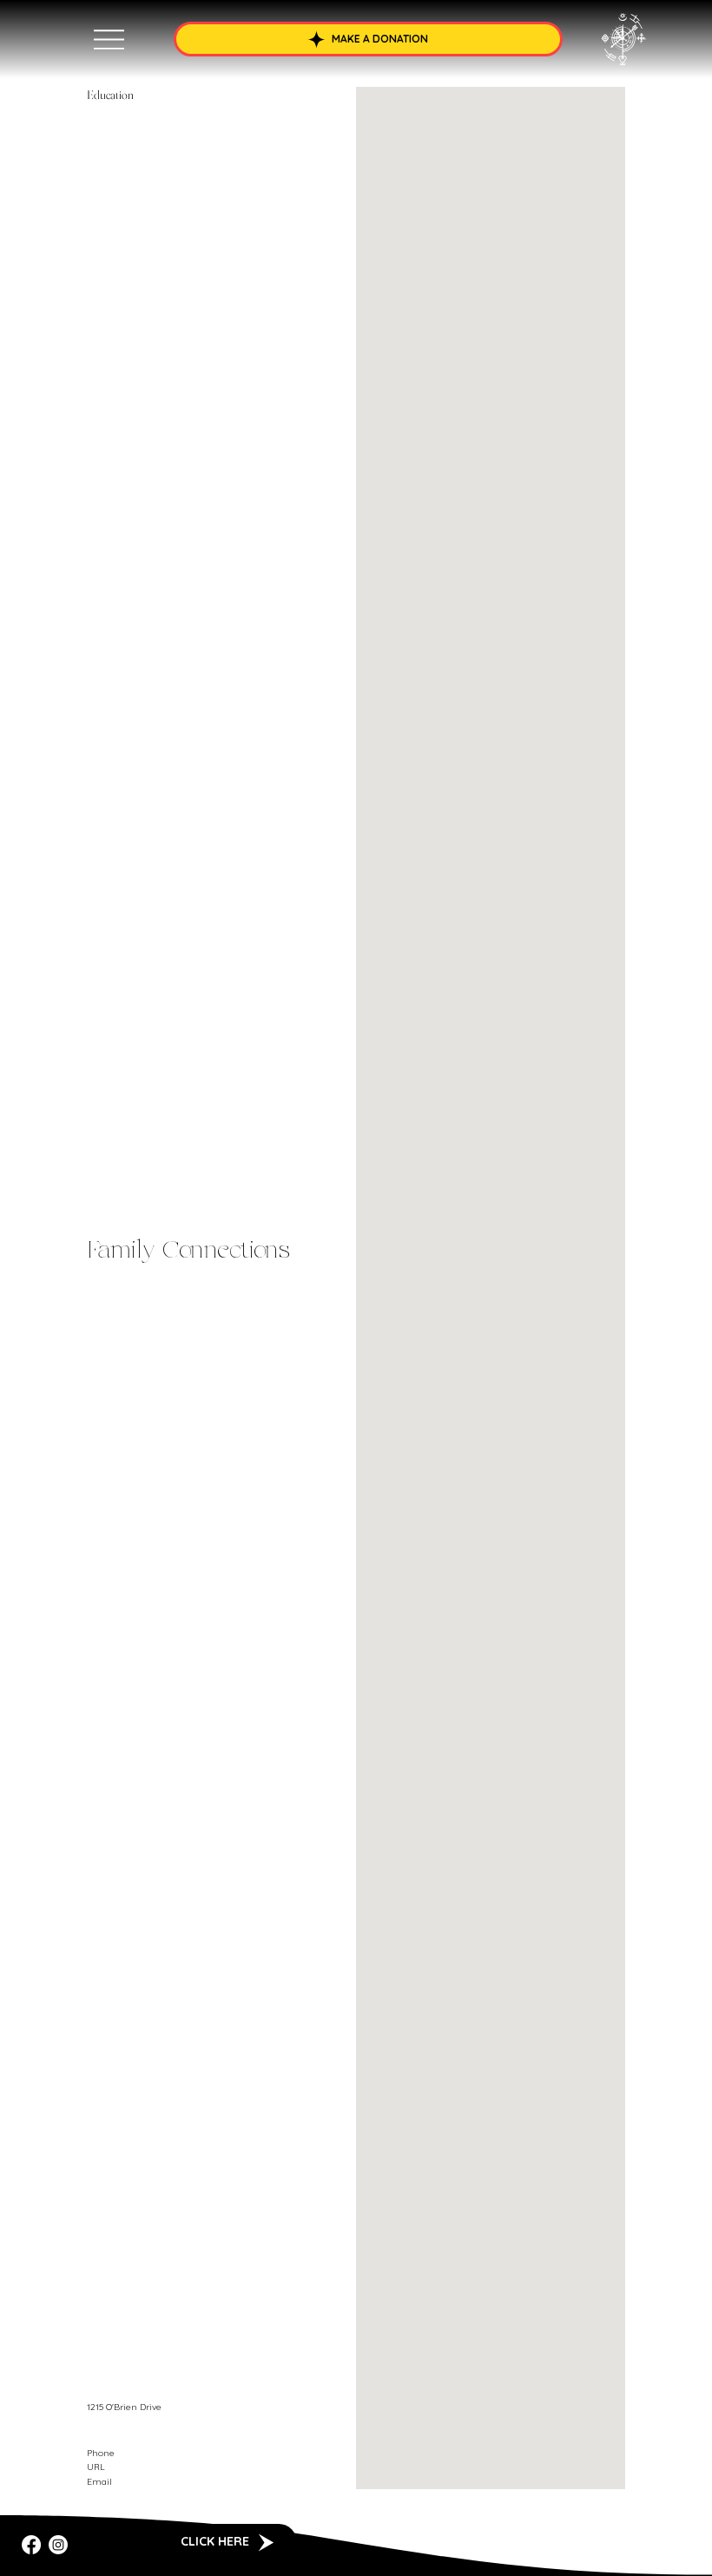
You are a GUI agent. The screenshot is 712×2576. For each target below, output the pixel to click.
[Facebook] (31, 2545)
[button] (369, 39)
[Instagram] (58, 2545)
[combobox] (221, 2431)
